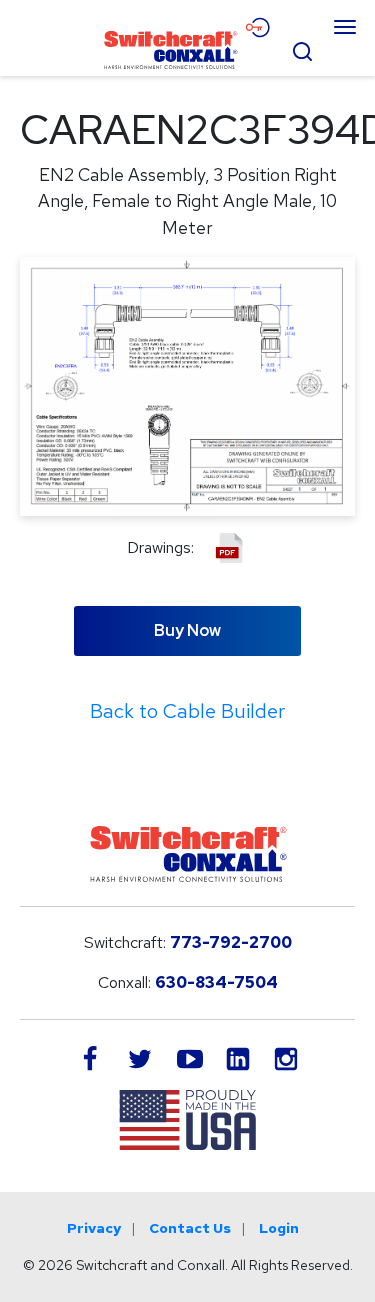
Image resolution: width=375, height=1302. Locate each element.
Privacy (94, 1228)
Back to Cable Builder (187, 711)
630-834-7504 (216, 982)
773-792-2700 (231, 942)
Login (279, 1228)
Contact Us (190, 1228)
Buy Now (187, 630)
